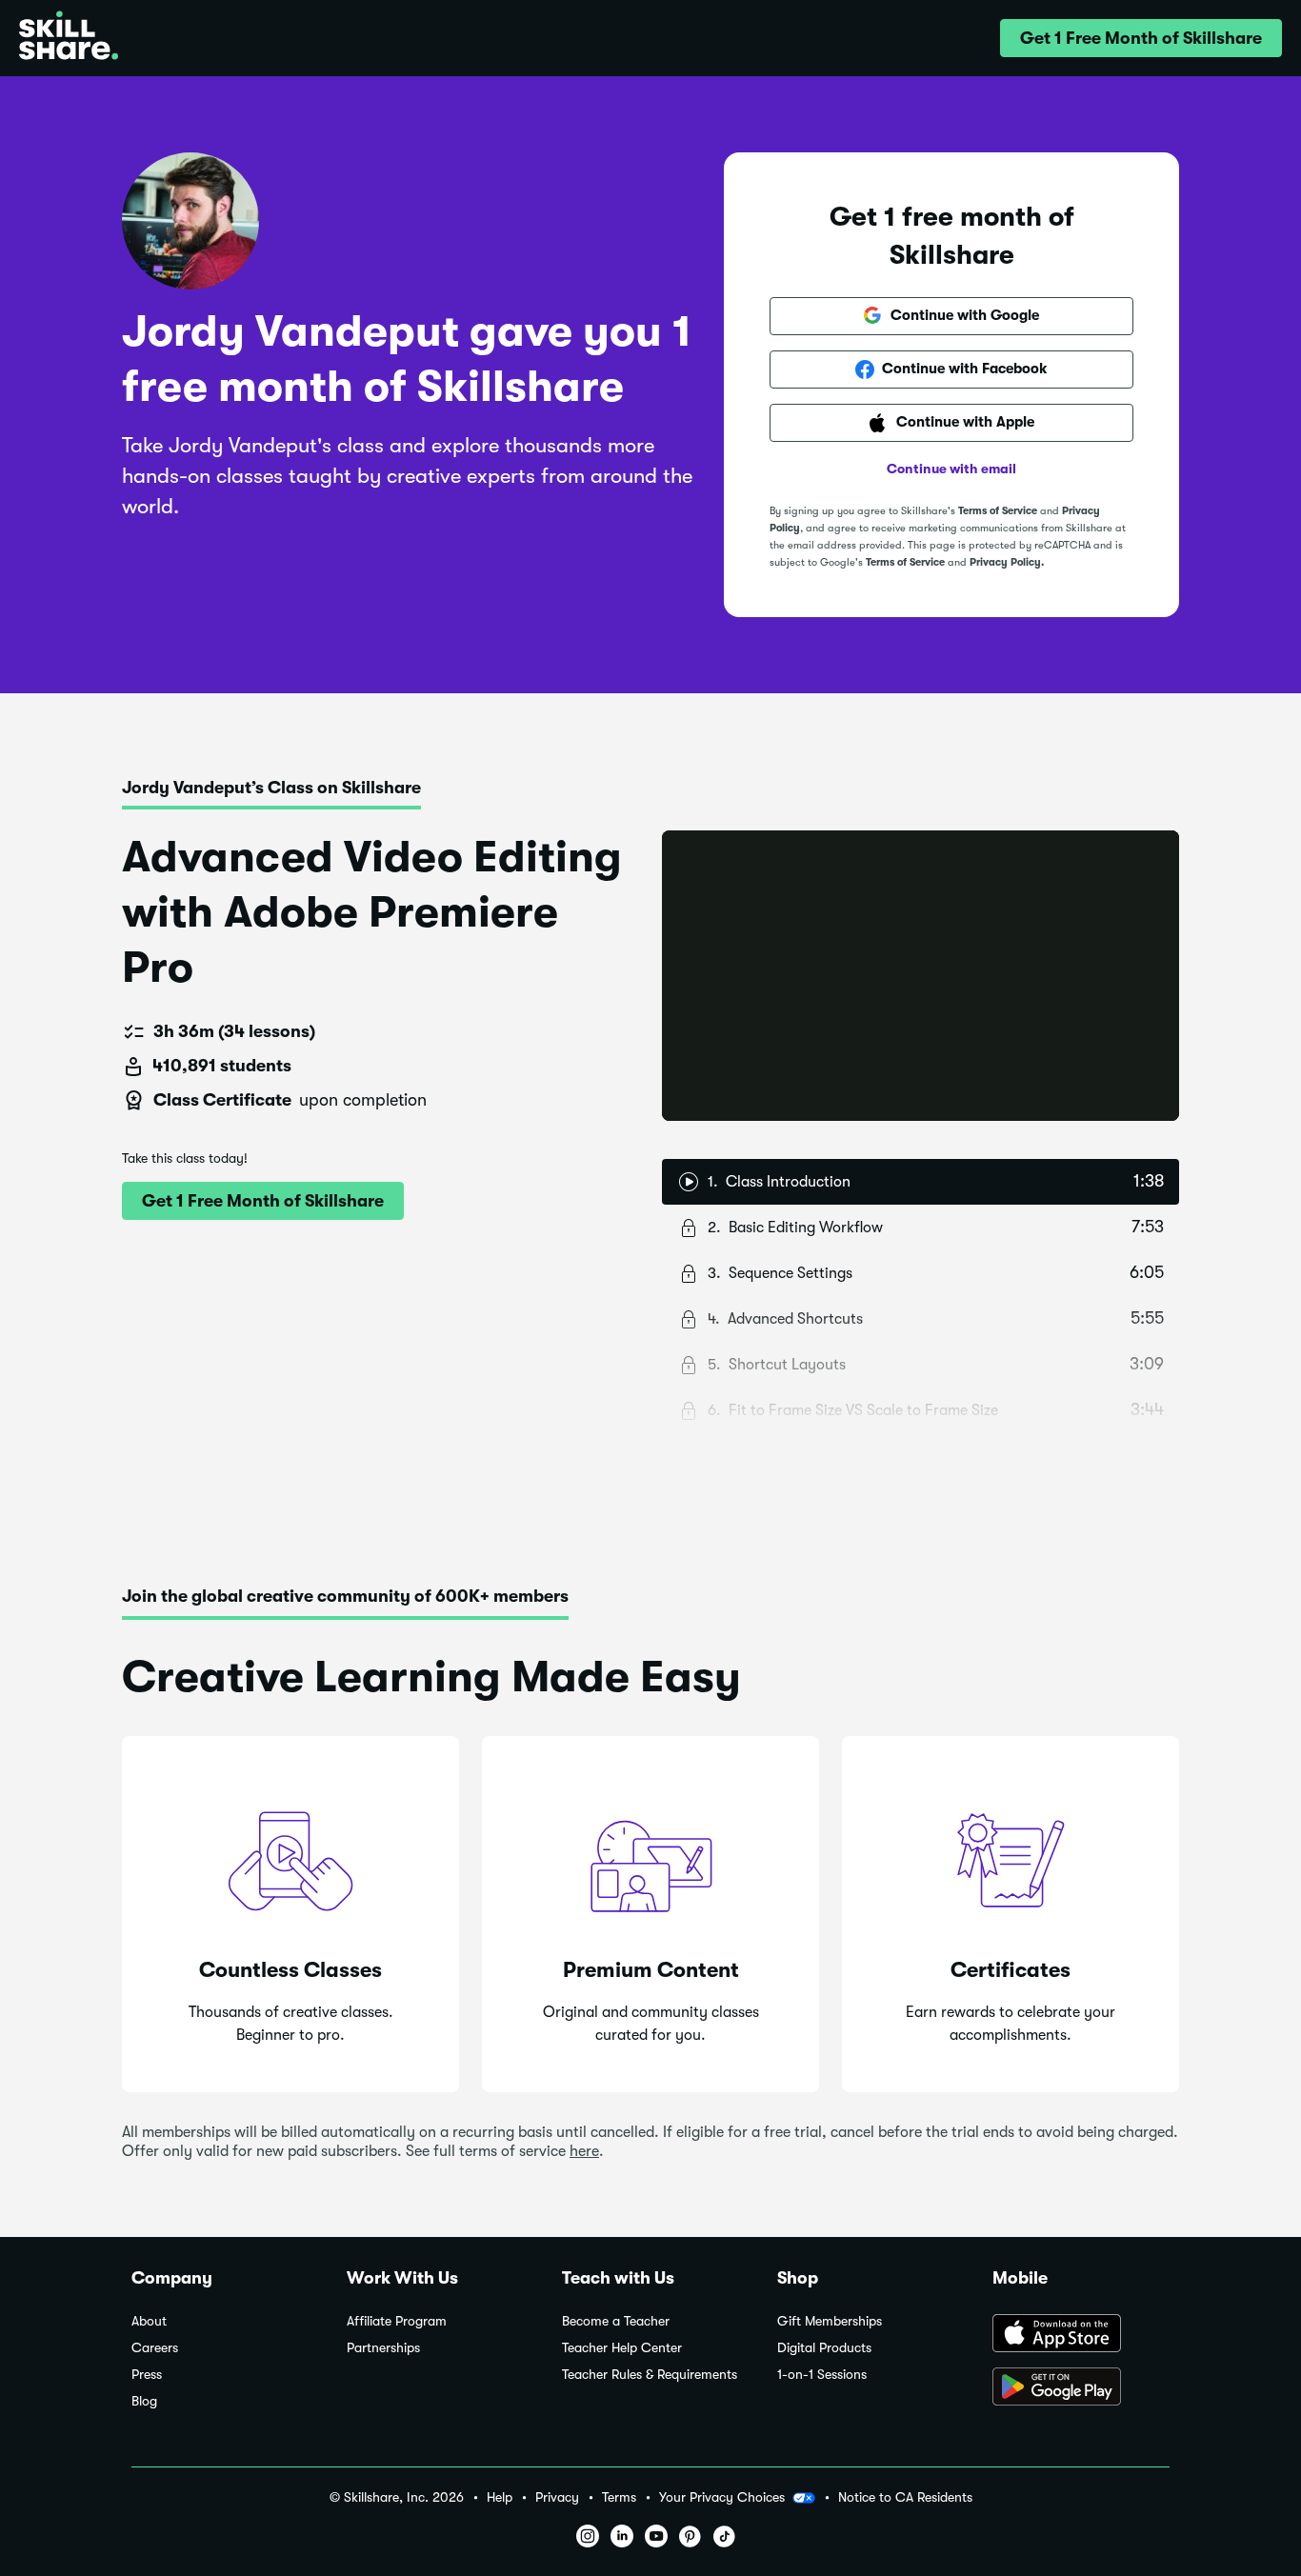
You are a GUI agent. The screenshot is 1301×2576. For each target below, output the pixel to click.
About (149, 2321)
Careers (155, 2348)
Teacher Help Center (622, 2348)
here (584, 2151)
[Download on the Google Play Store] (1081, 2388)
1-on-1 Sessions (822, 2375)
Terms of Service (998, 511)
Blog (144, 2401)
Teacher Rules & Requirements (650, 2375)
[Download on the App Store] (1081, 2335)
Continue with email (951, 469)
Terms (619, 2497)
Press (147, 2375)
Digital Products (824, 2348)
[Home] (69, 38)
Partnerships (383, 2348)
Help (500, 2497)
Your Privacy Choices (722, 2497)
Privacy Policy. (1007, 562)
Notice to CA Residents (905, 2497)
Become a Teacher (616, 2321)
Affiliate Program (397, 2321)
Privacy (557, 2497)
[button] (1141, 38)
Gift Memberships (830, 2321)
